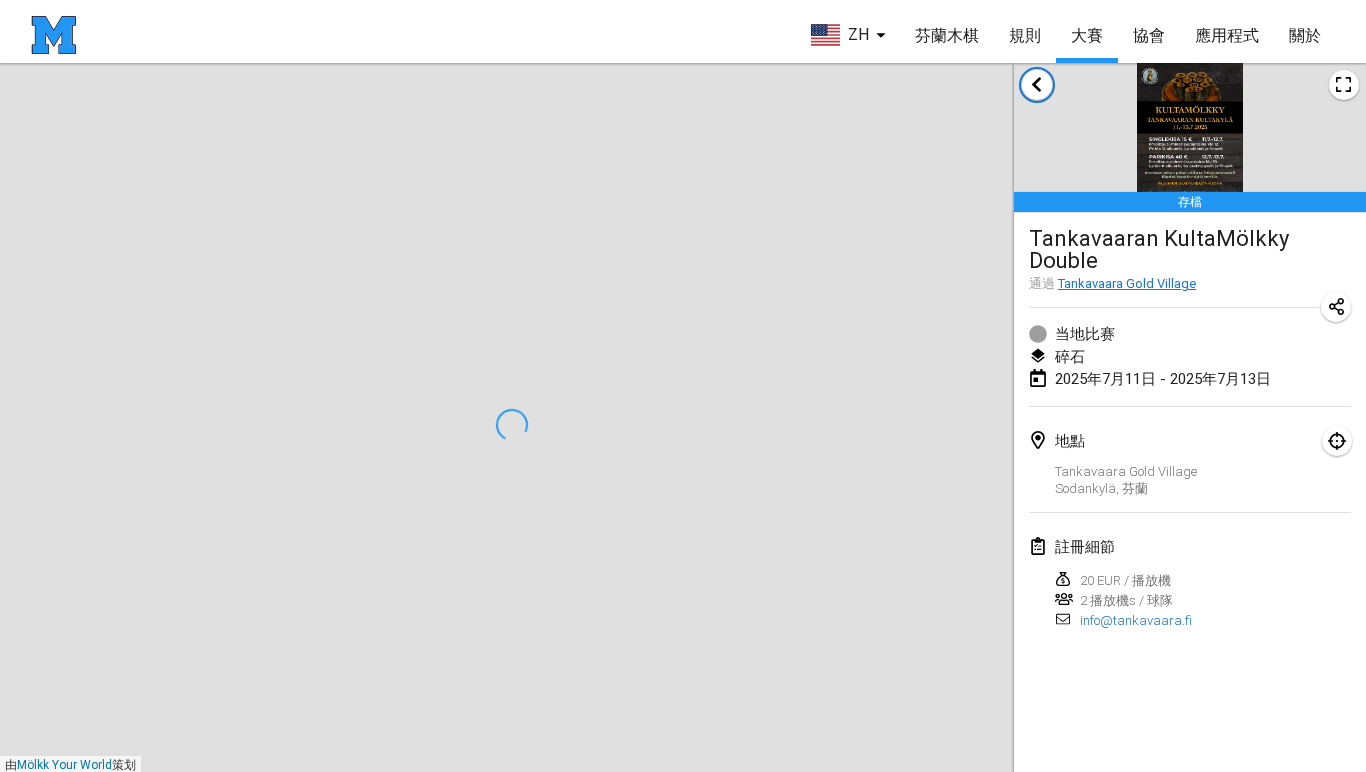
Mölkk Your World (64, 765)
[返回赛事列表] (1037, 85)
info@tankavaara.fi (1136, 620)
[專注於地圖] (1337, 441)
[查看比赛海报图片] (1344, 85)
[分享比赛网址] (1336, 307)
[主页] (53, 35)
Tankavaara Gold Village (1127, 283)
